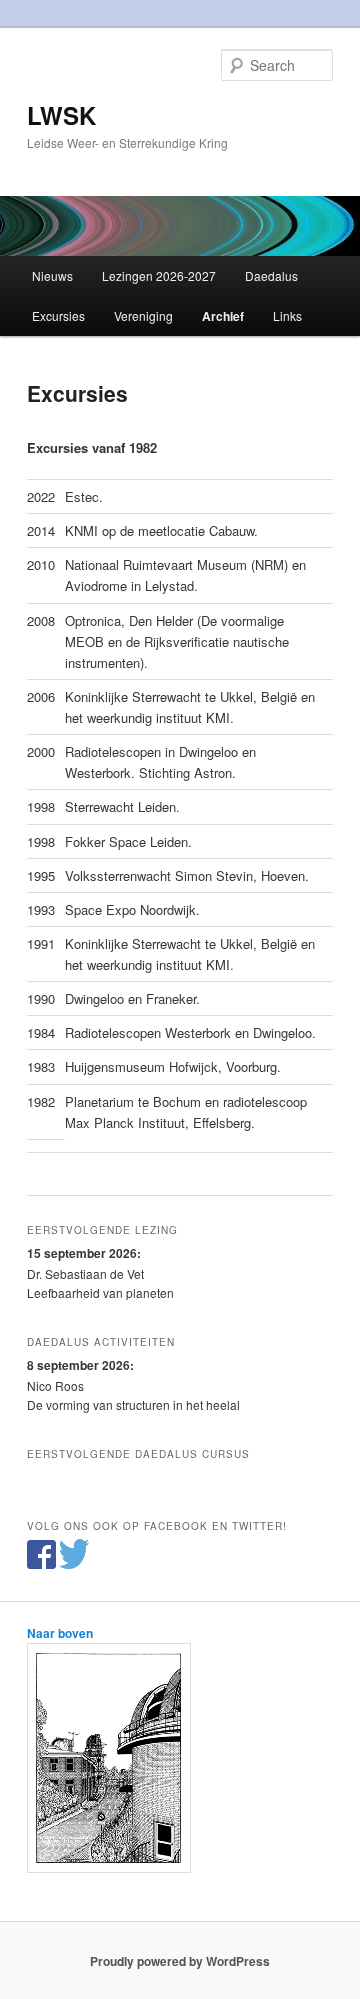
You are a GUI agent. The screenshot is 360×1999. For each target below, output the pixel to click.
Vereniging (143, 315)
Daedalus (271, 275)
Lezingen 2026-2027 (159, 275)
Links (287, 315)
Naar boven (60, 1633)
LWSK (61, 115)
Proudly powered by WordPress (180, 1961)
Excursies (58, 315)
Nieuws (52, 275)
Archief (223, 316)
